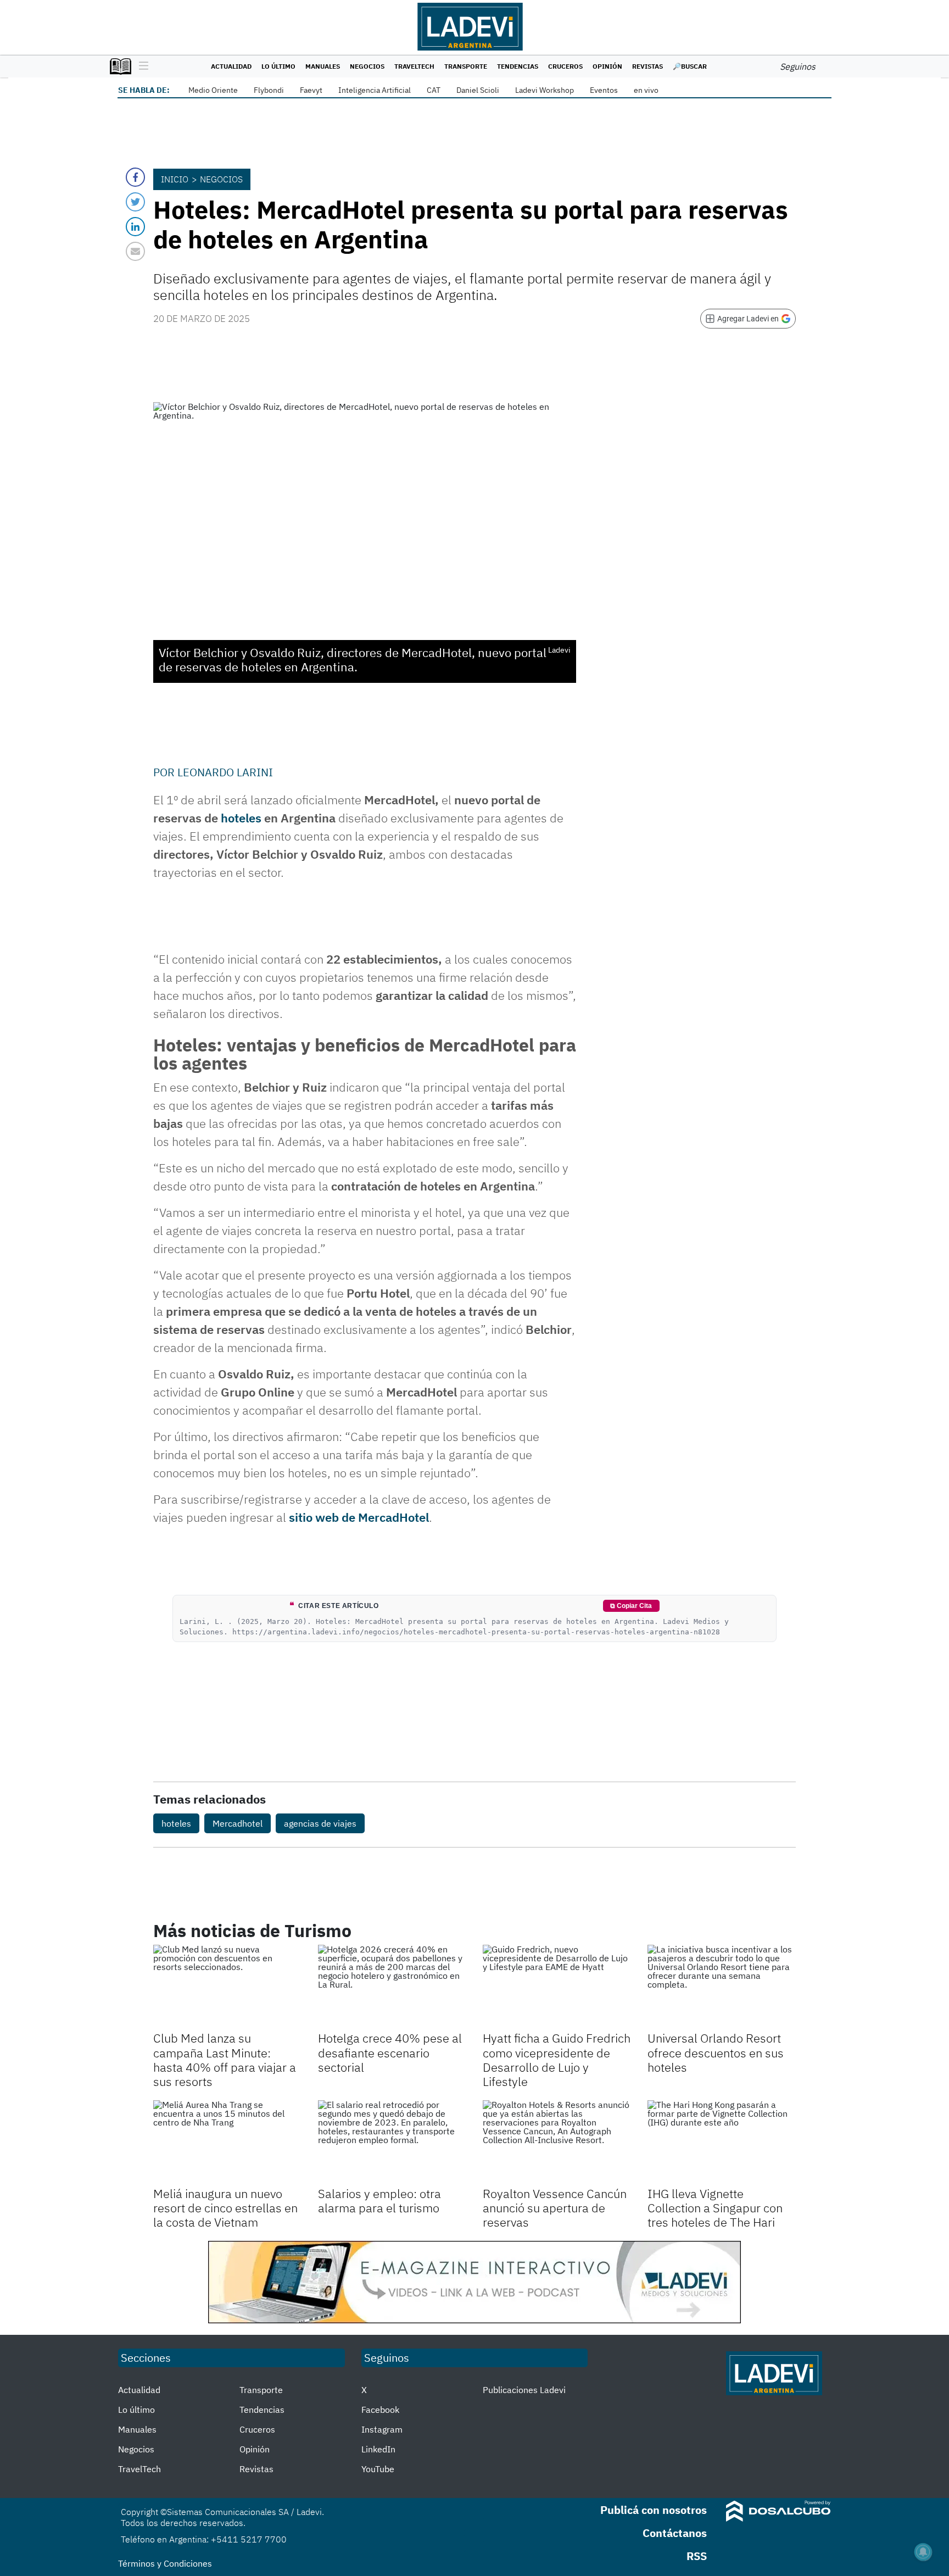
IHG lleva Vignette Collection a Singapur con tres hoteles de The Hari (715, 2208)
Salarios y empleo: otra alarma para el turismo (379, 2201)
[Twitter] (135, 202)
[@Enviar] (135, 251)
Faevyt (311, 90)
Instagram (382, 2429)
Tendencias (518, 66)
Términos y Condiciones (165, 2563)
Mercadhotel (238, 1823)
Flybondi (269, 90)
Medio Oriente (213, 90)
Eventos (604, 90)
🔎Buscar (690, 66)
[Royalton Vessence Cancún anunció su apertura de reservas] (557, 2142)
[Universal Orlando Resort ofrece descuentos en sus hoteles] (722, 1987)
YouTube (378, 2469)
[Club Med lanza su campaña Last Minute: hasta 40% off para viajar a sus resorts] (227, 1987)
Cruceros (565, 66)
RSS (697, 2556)
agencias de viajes (320, 1823)
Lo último (278, 66)
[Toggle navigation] (141, 66)
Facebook (380, 2410)
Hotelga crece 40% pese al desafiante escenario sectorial (390, 2052)
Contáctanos (675, 2533)
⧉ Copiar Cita (631, 1606)
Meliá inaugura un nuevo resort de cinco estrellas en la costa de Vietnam (225, 2208)
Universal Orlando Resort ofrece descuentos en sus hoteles (716, 2052)
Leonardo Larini (225, 772)
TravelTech (414, 66)
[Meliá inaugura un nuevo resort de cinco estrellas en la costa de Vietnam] (227, 2142)
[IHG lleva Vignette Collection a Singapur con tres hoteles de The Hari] (722, 2142)
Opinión (607, 66)
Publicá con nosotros (654, 2510)
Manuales (323, 66)
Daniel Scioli (478, 90)
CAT (434, 90)
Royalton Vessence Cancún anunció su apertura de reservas (555, 2208)
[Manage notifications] (923, 2552)
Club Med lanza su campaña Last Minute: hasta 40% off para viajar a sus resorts (225, 2060)
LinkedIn (378, 2449)
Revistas (647, 66)
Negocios (367, 66)
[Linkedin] (135, 227)
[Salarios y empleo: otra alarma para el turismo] (392, 2142)
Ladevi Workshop (545, 90)
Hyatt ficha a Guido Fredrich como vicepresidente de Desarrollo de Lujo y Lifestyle (557, 2060)
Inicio (175, 179)
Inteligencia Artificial (375, 90)
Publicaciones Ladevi (524, 2390)
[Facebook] (135, 177)
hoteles (242, 818)
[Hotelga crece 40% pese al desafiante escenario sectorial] (392, 1987)
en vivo (646, 90)
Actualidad (231, 66)
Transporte (466, 66)
